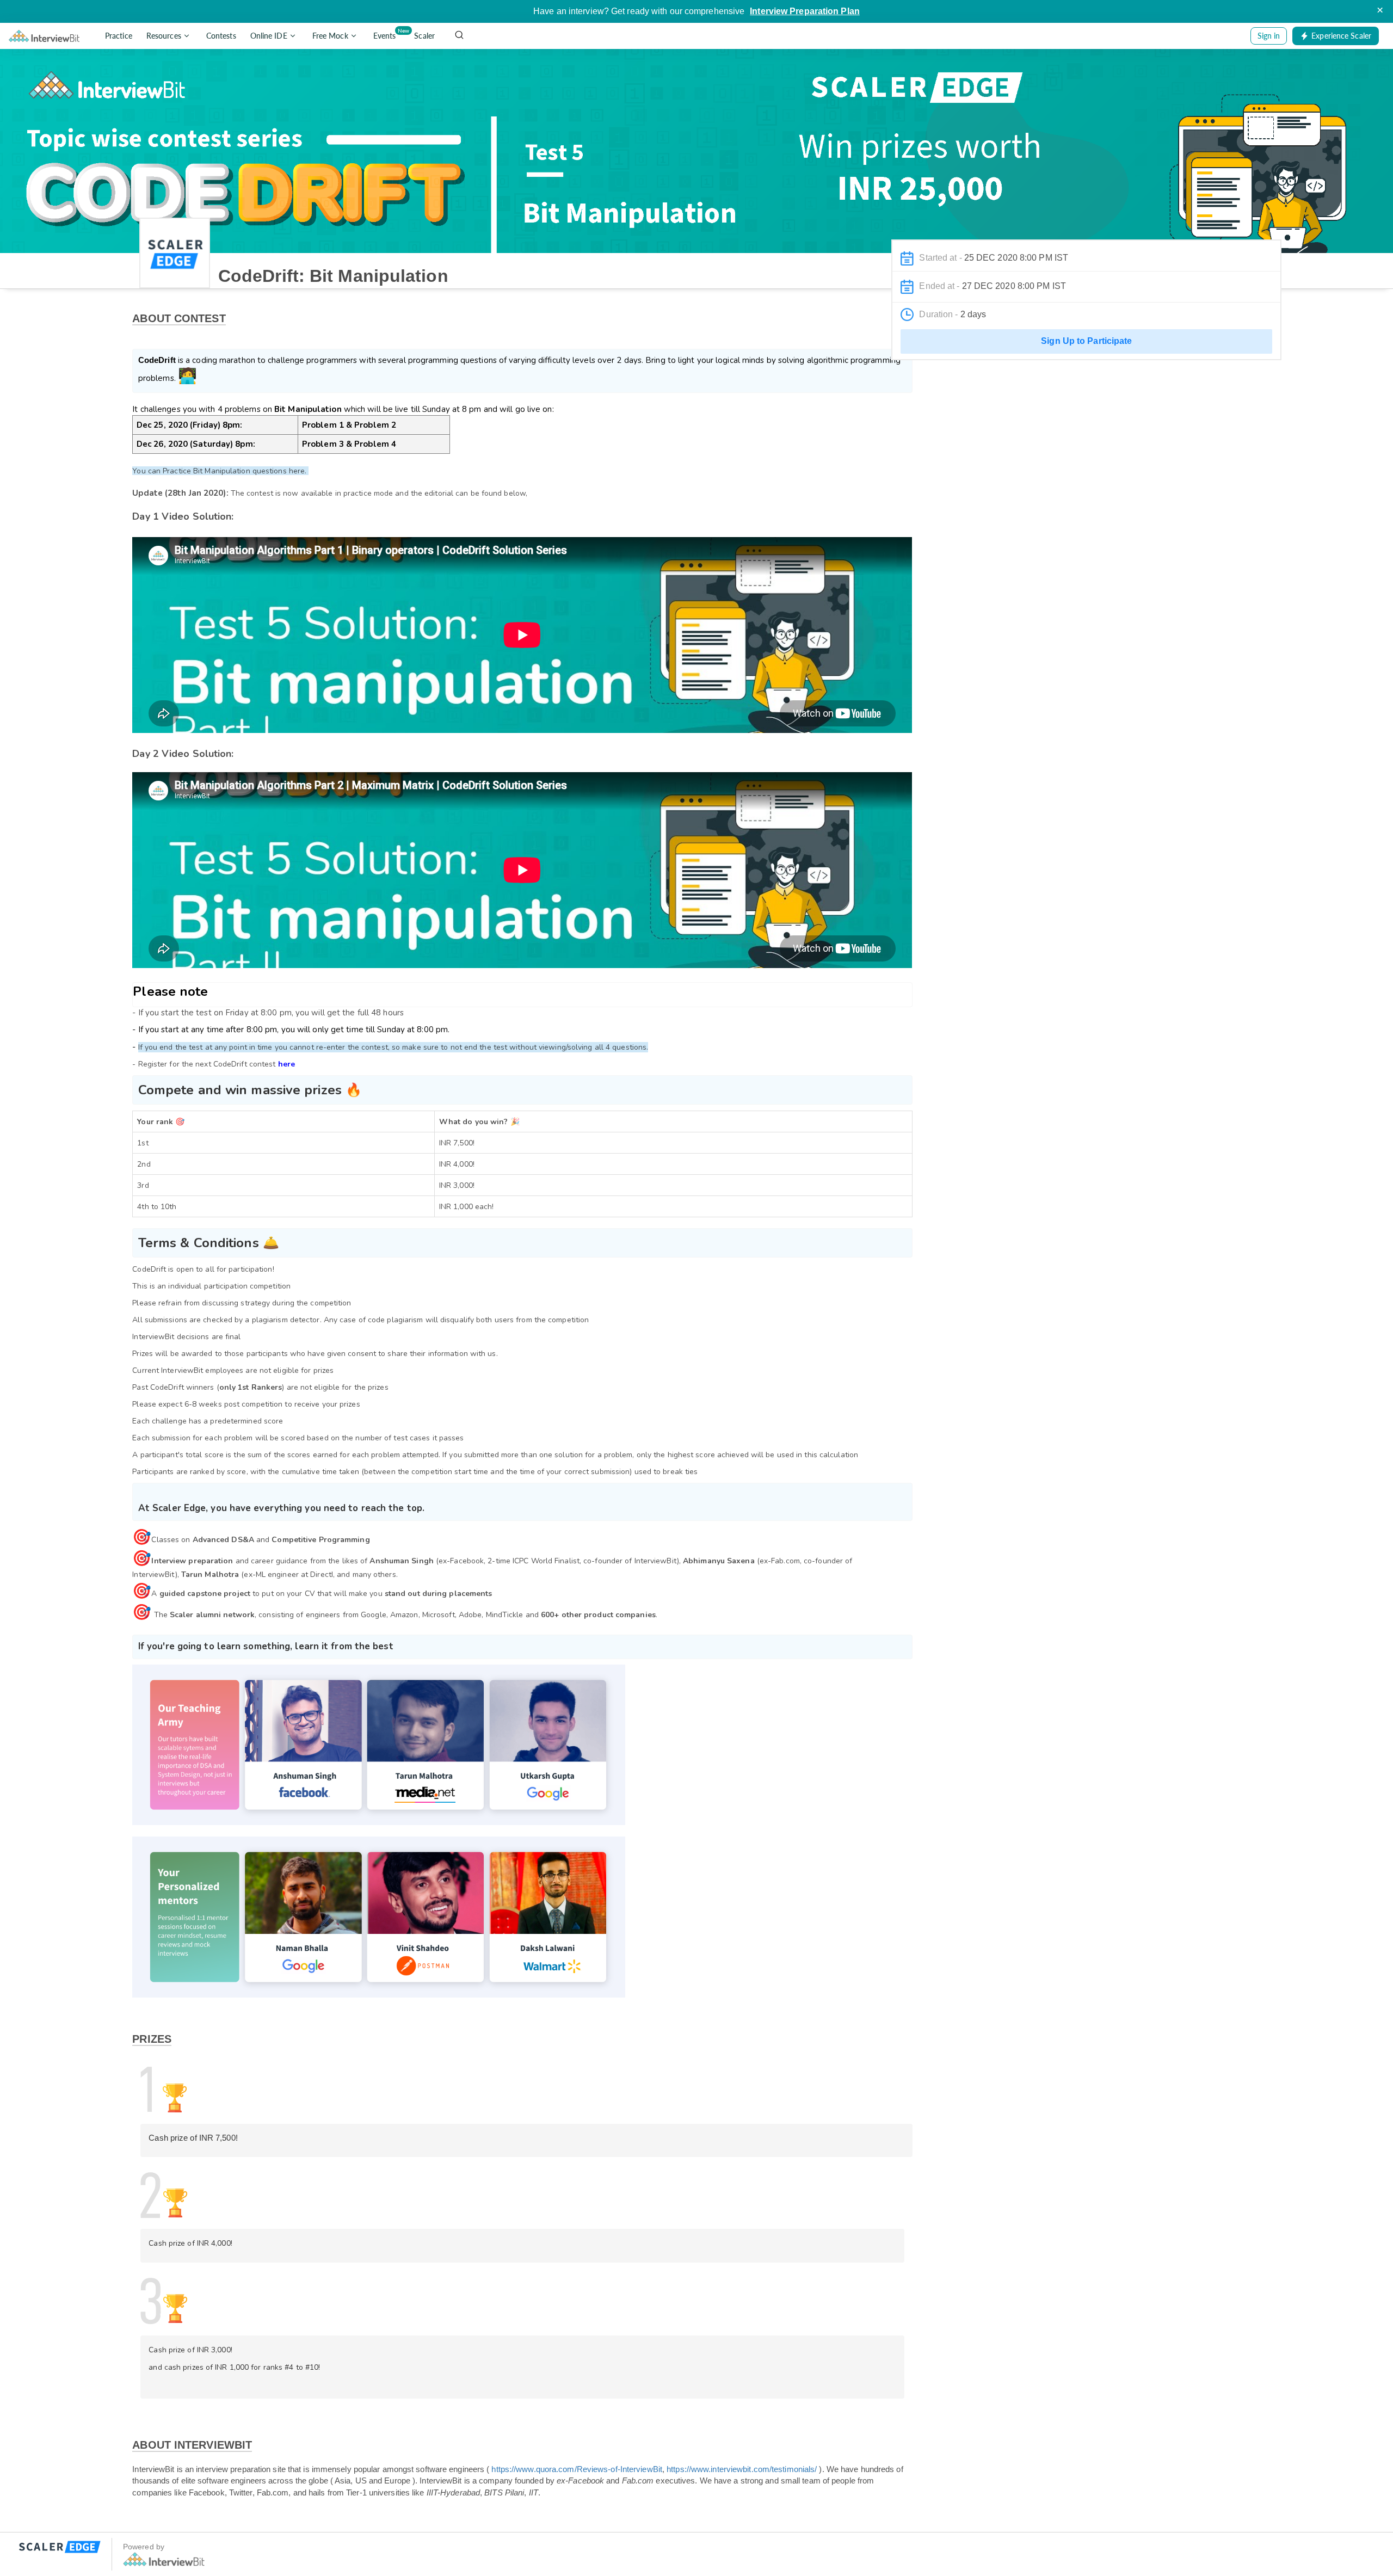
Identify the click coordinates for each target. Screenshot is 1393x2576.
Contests (221, 36)
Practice (119, 36)
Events (387, 34)
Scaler (424, 36)
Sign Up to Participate (1086, 341)
